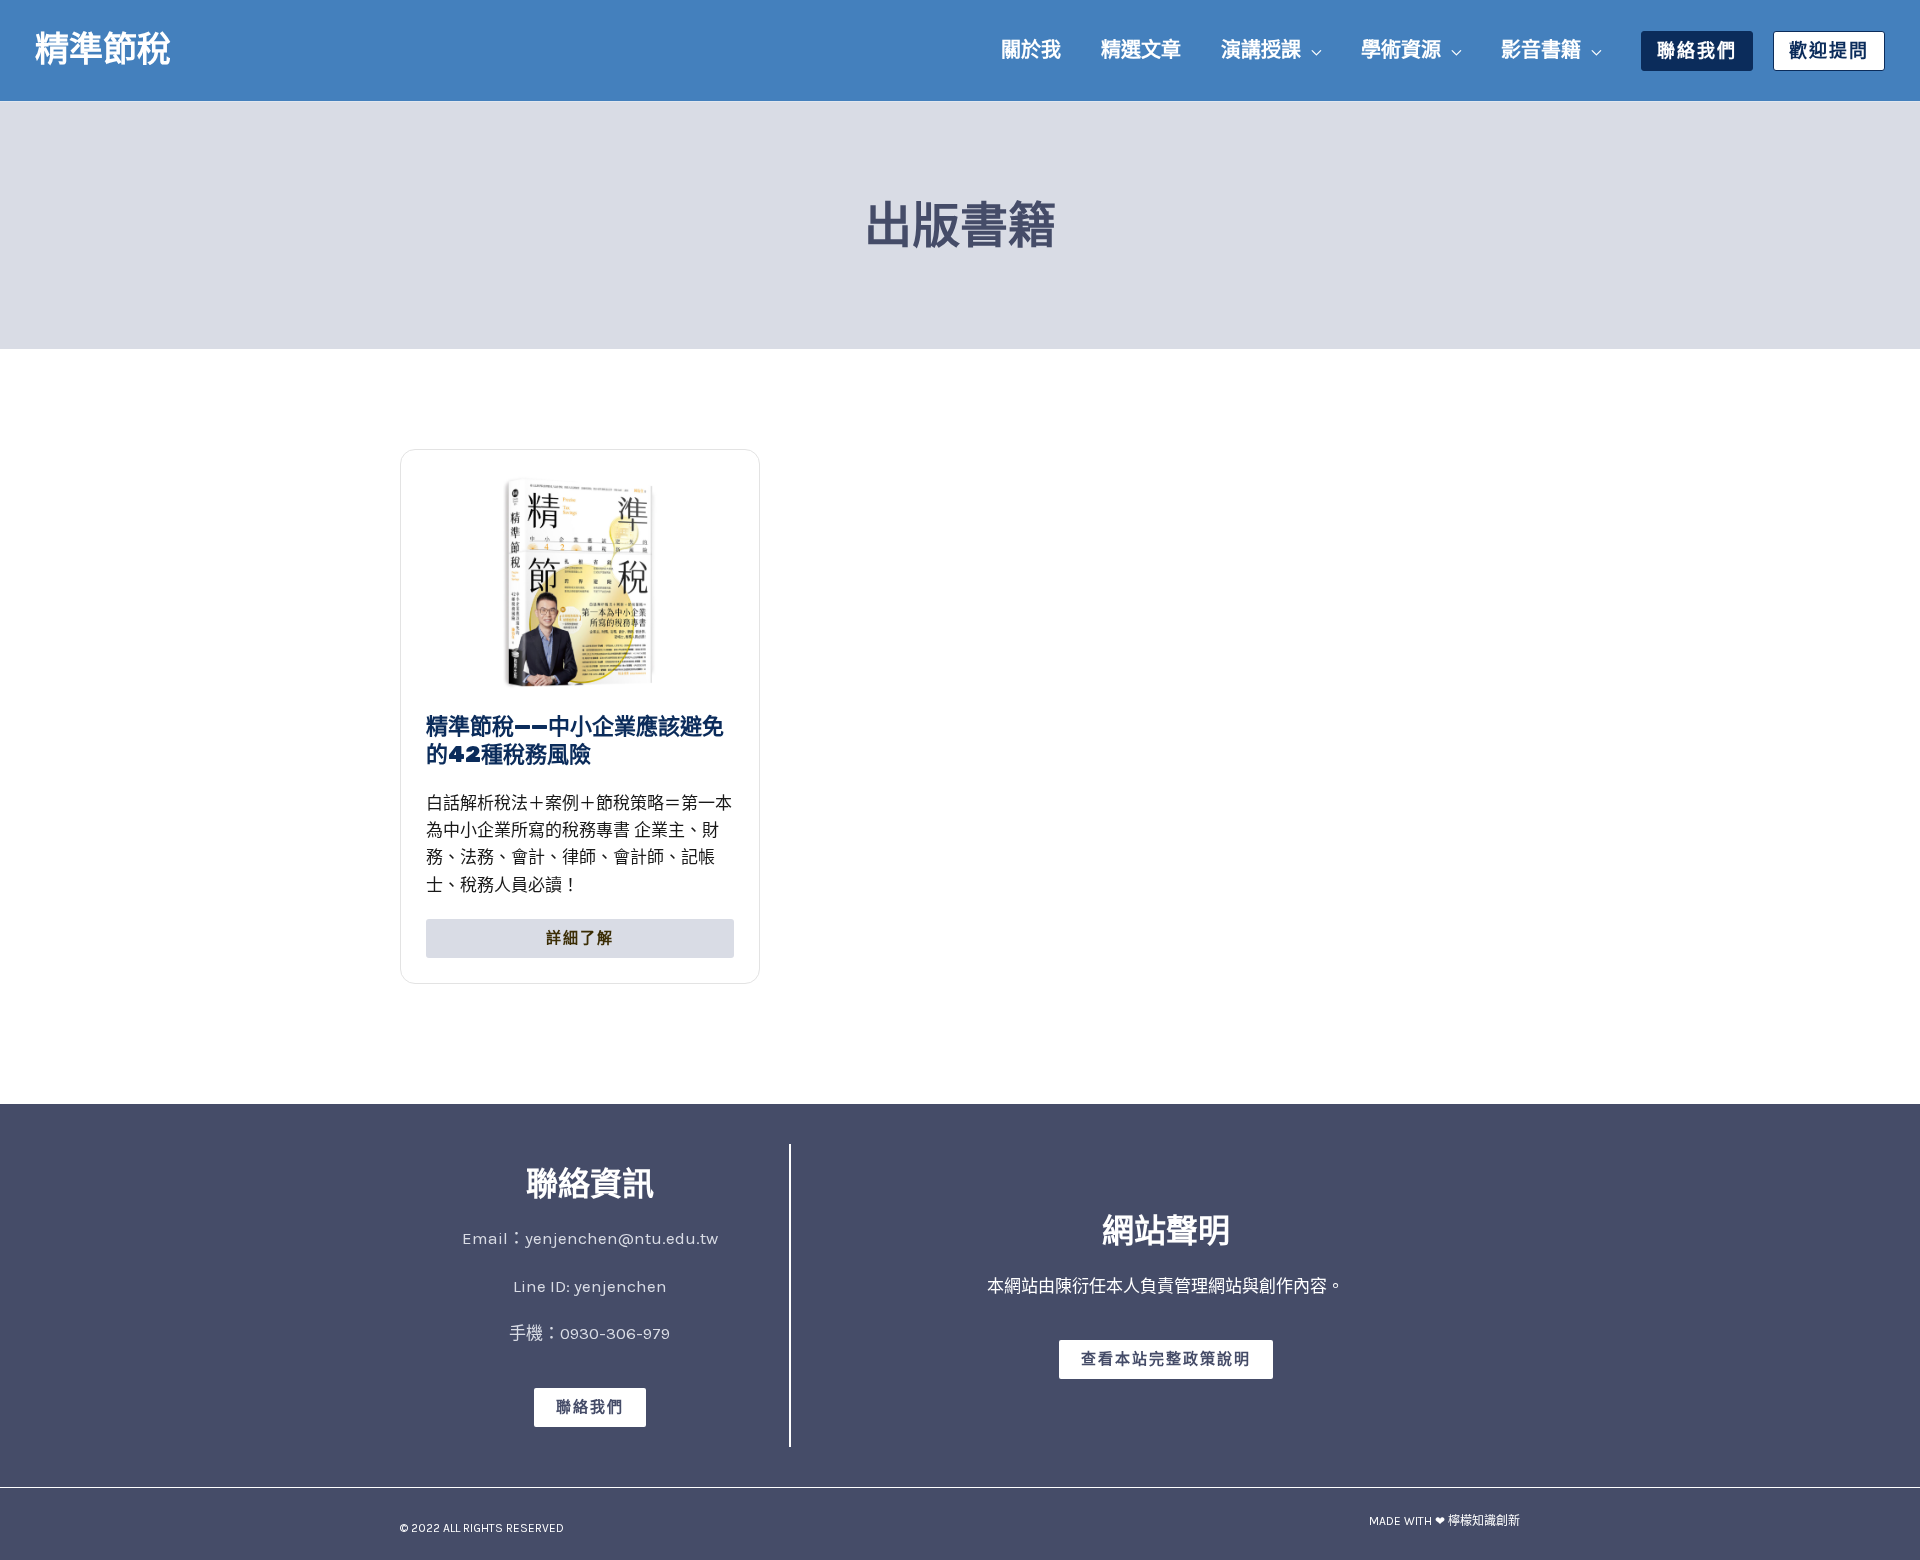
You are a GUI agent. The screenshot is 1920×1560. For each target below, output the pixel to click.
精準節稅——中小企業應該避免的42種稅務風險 (575, 741)
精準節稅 (103, 49)
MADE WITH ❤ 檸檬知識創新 (1444, 1521)
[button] (1311, 50)
